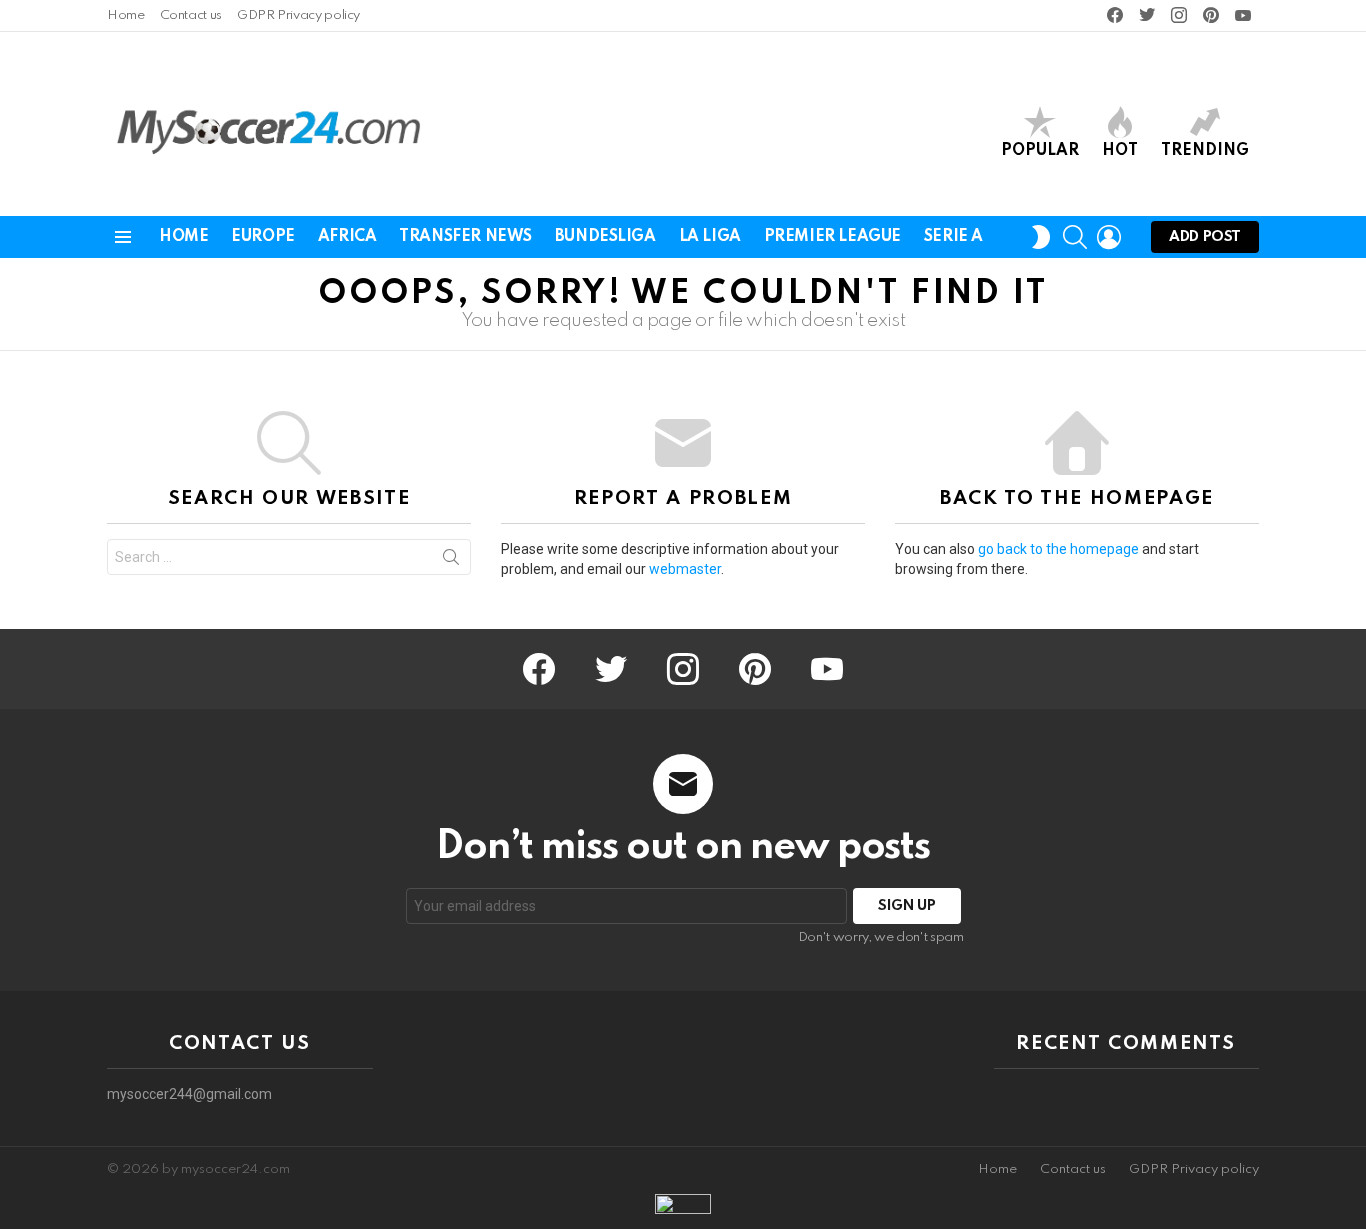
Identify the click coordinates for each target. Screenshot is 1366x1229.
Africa (347, 237)
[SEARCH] (1075, 237)
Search (451, 561)
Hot (1120, 151)
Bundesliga (605, 237)
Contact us (191, 15)
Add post (1205, 237)
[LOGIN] (1109, 237)
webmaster (685, 569)
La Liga (710, 237)
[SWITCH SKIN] (1041, 237)
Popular (1040, 151)
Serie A (953, 237)
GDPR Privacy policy (298, 15)
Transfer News (465, 237)
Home (126, 15)
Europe (262, 237)
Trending (1205, 151)
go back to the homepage (1058, 549)
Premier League (832, 237)
